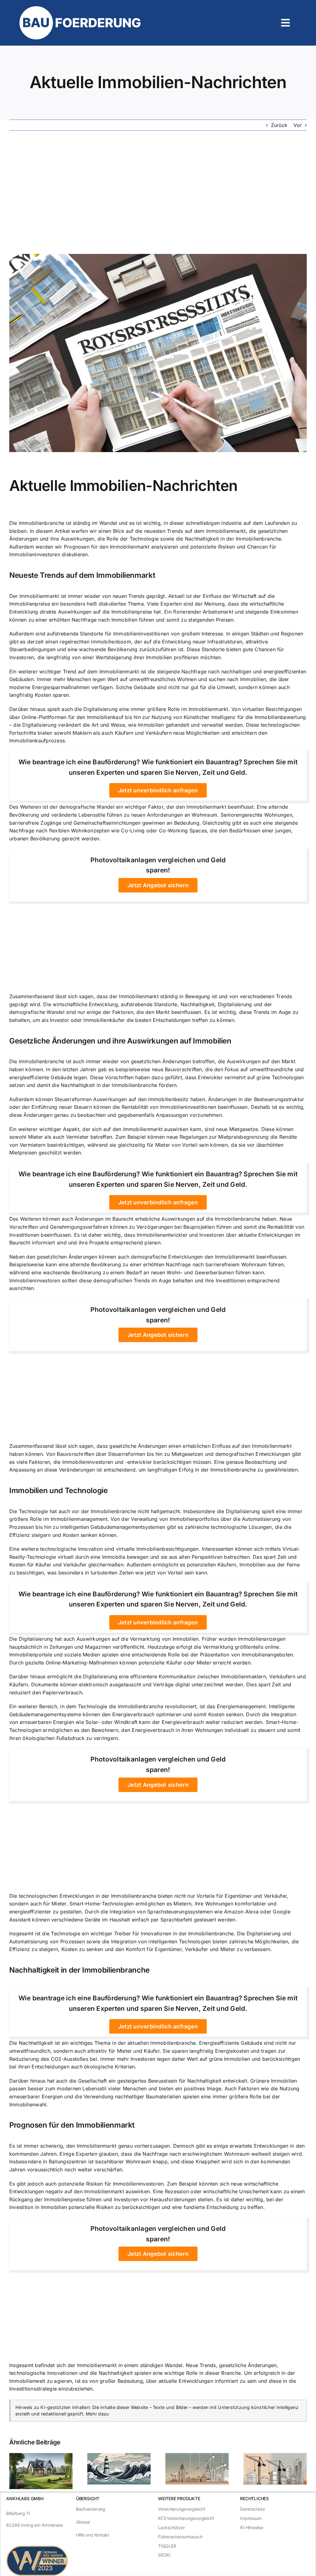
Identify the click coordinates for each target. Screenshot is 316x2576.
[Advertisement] (158, 192)
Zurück (279, 125)
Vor (298, 125)
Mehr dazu (97, 2414)
